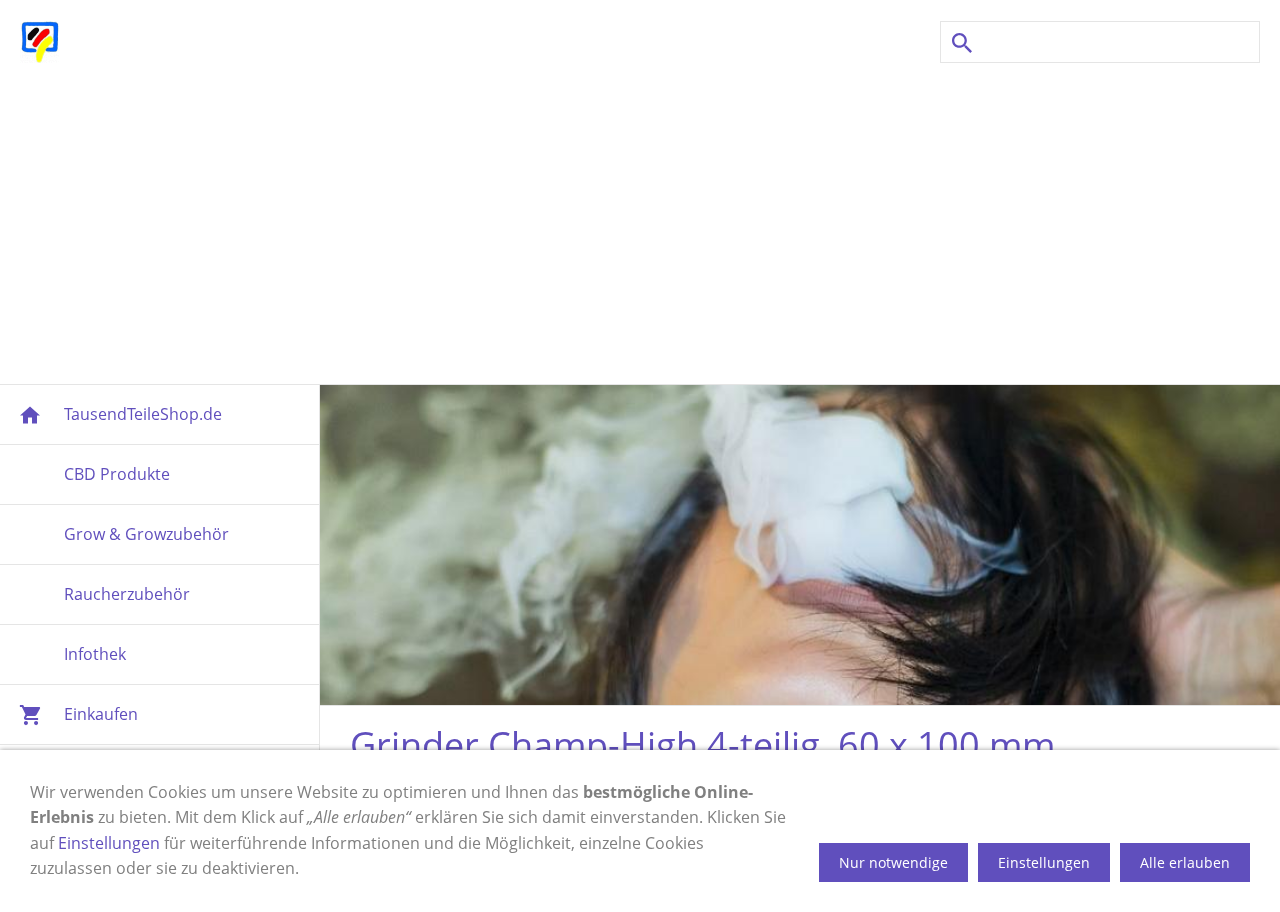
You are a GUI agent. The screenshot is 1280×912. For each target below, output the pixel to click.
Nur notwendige (893, 862)
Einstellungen (109, 843)
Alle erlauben (1185, 862)
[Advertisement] (640, 224)
